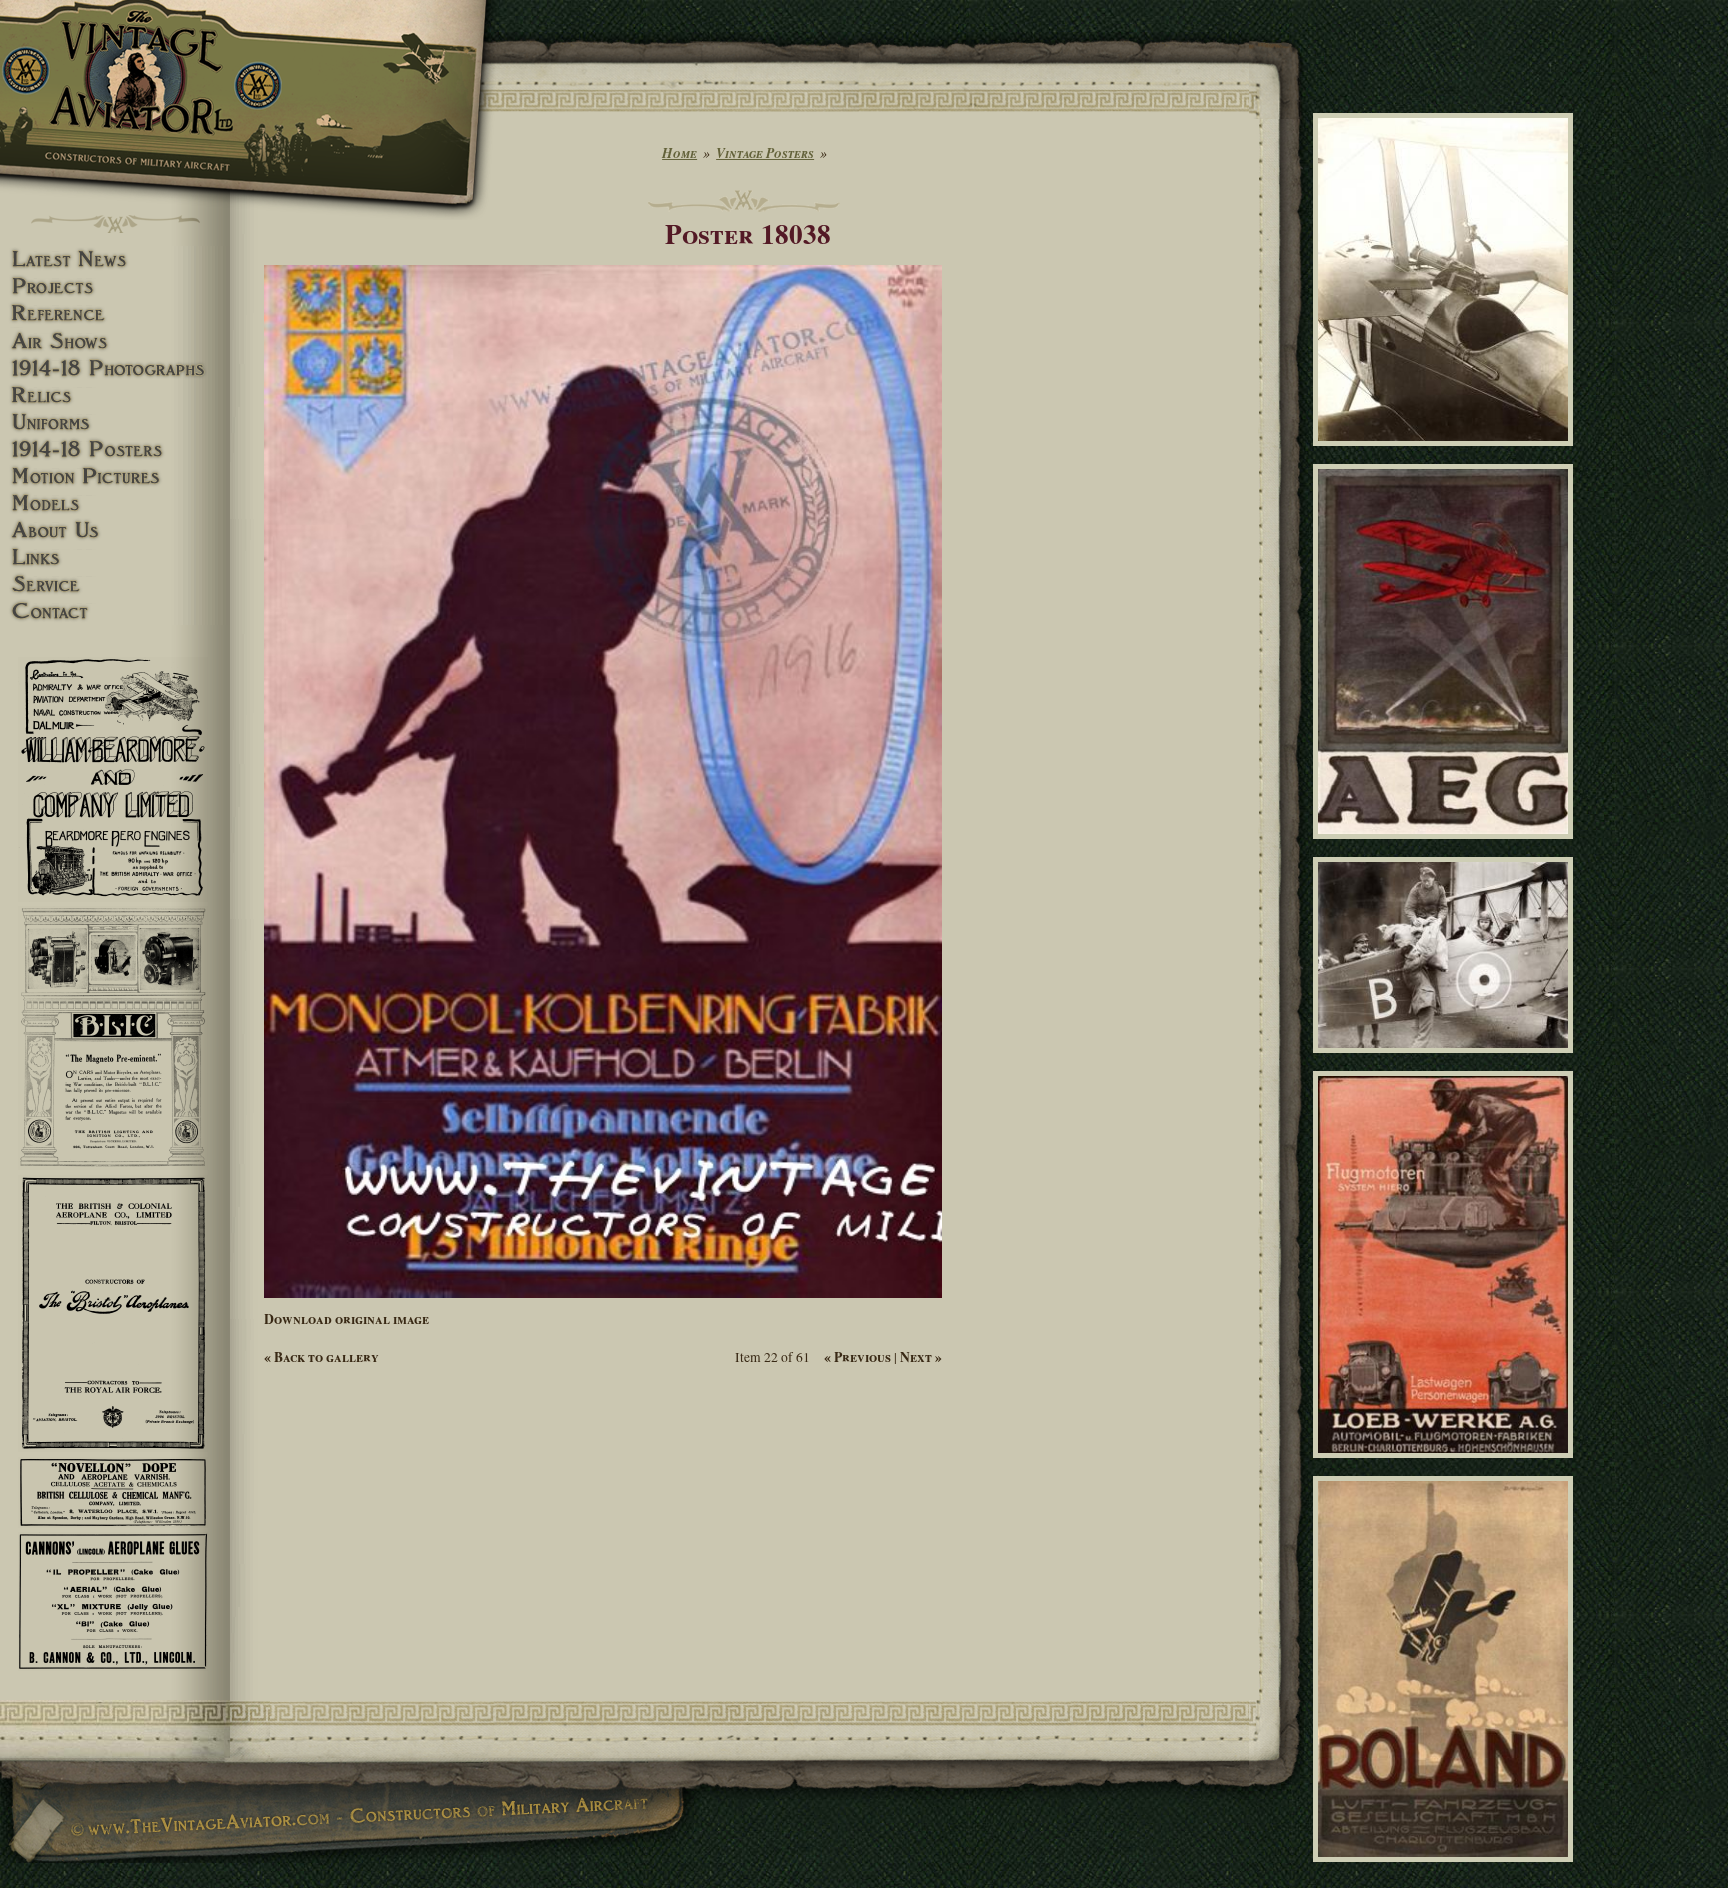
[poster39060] (1446, 1466)
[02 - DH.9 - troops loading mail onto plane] (1446, 1061)
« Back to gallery (321, 1357)
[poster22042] (1446, 847)
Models (115, 503)
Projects (115, 286)
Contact (115, 611)
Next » (921, 1357)
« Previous (857, 1357)
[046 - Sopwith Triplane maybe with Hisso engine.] (1446, 455)
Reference (115, 313)
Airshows (115, 341)
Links (115, 557)
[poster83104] (1446, 1871)
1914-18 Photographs (115, 368)
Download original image (346, 1319)
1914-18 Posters (115, 449)
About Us (115, 530)
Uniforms (115, 422)
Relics (115, 395)
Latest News (115, 259)
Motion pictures (115, 476)
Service (115, 584)
